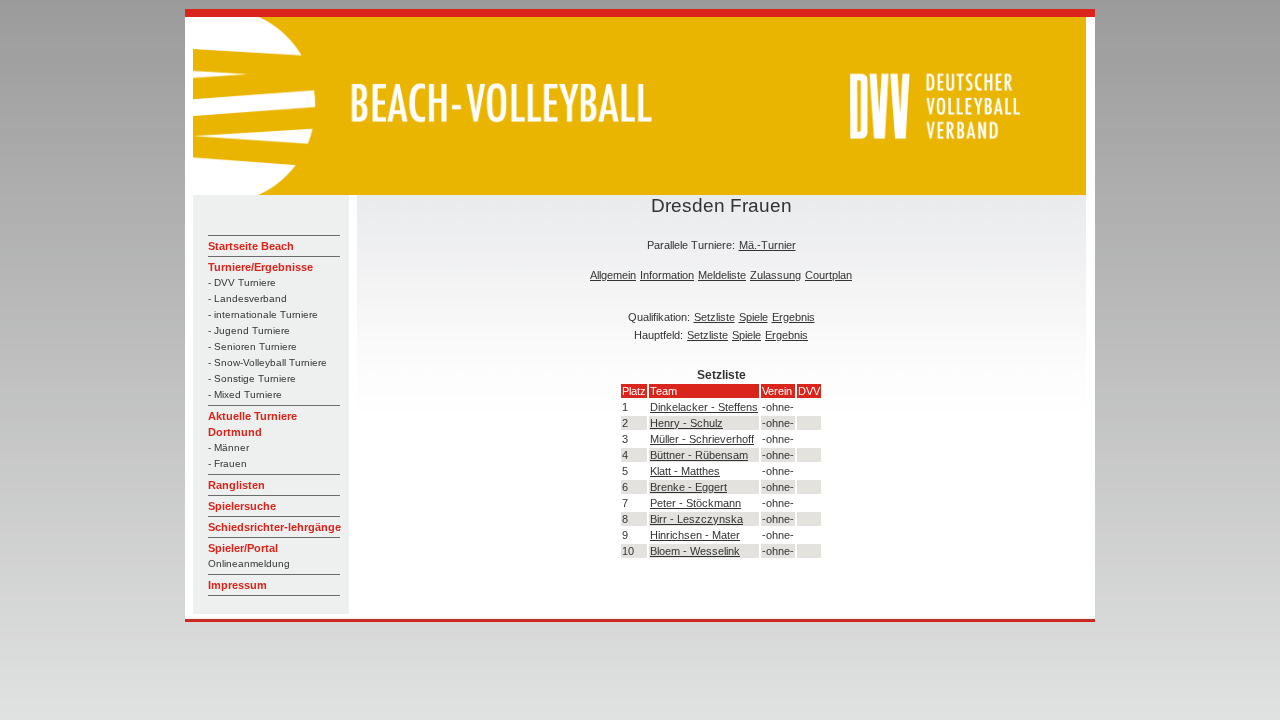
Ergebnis (793, 317)
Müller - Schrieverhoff (702, 439)
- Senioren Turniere (252, 346)
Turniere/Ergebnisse (260, 267)
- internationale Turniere (263, 314)
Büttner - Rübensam (699, 455)
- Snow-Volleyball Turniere (267, 362)
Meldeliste (722, 275)
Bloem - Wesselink (695, 551)
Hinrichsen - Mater (695, 535)
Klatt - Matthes (685, 471)
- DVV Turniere (242, 282)
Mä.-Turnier (767, 245)
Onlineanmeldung (249, 563)
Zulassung (775, 275)
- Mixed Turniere (245, 394)
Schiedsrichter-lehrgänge (274, 527)
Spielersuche (242, 506)
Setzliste (714, 317)
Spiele (753, 317)
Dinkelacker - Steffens (704, 407)
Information (667, 275)
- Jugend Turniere (249, 330)
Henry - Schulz (686, 423)
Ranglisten (236, 485)
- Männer (228, 447)
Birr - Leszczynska (696, 519)
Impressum (237, 585)
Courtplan (828, 275)
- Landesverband (247, 298)
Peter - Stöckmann (695, 503)
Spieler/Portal (243, 548)
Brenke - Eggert (688, 487)
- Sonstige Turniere (252, 378)
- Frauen (227, 463)
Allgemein (613, 275)
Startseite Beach (251, 246)
